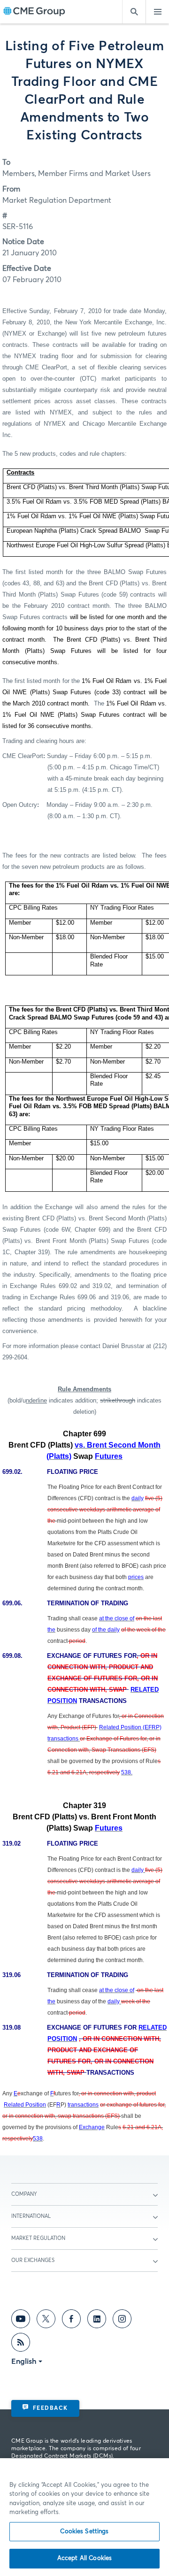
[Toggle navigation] (157, 12)
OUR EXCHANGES (33, 2260)
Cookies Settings (84, 2532)
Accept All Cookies (84, 2558)
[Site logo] (34, 12)
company (24, 2194)
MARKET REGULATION (38, 2238)
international (31, 2216)
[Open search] (134, 12)
